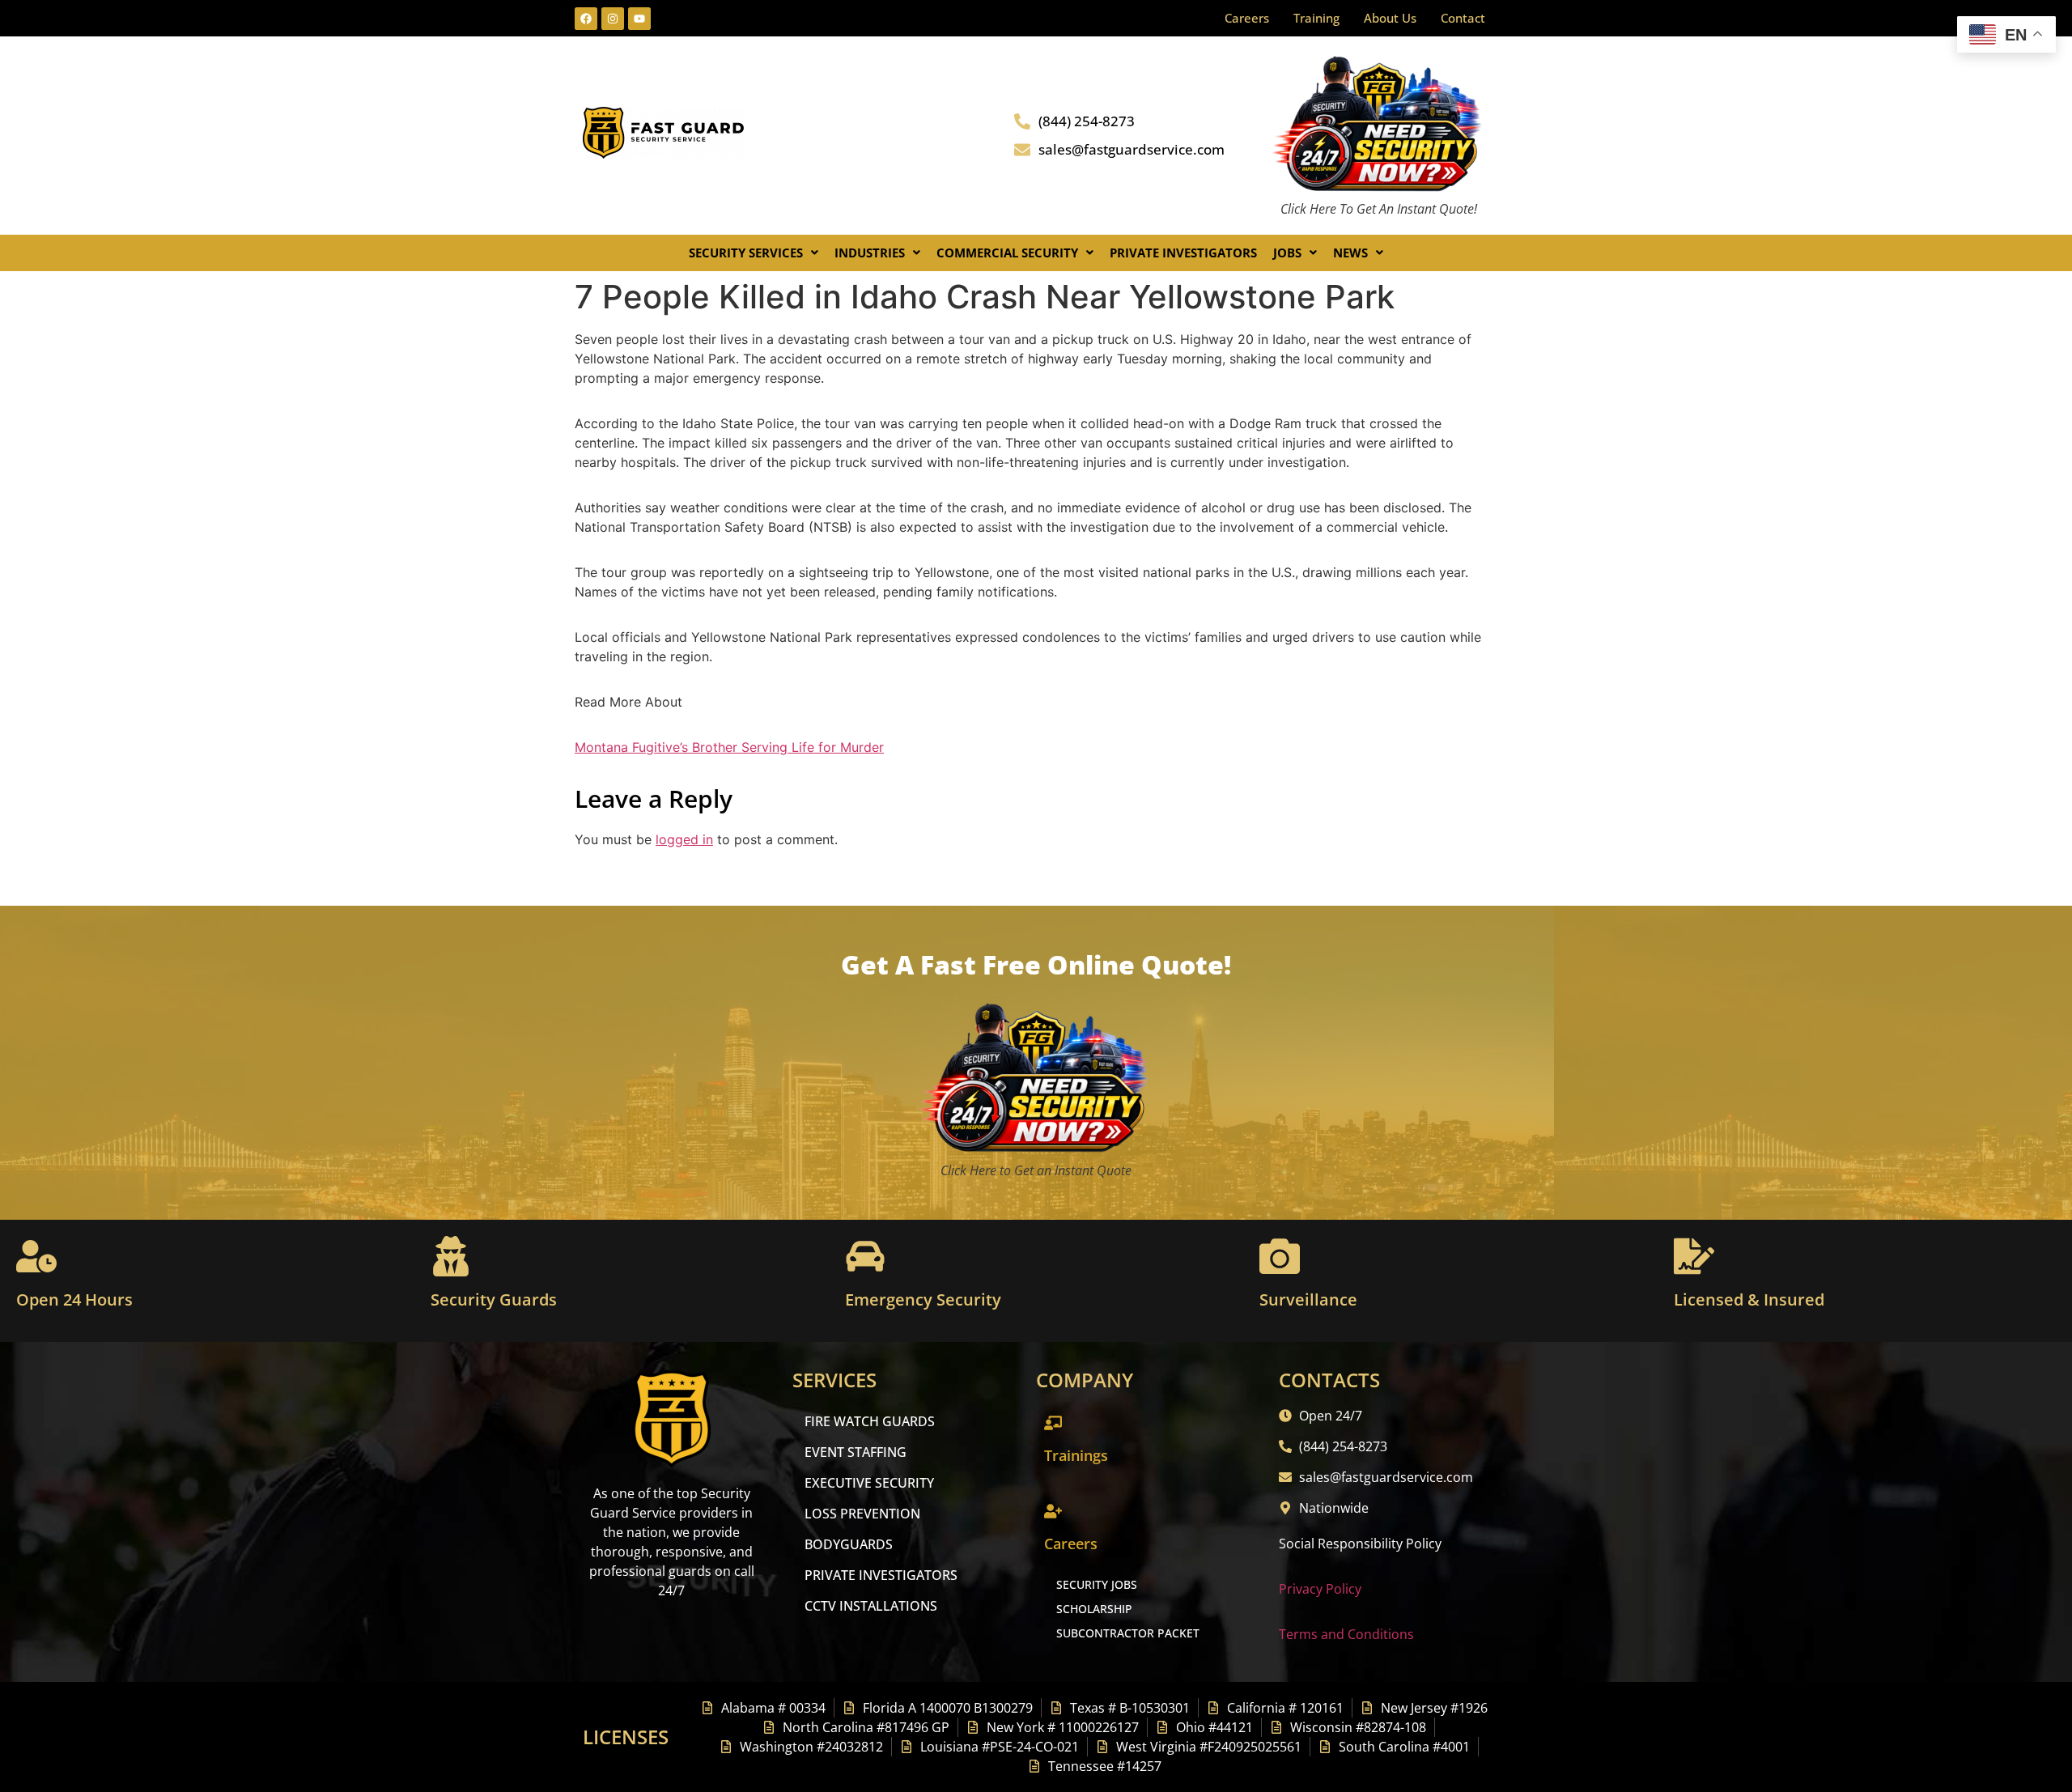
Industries (870, 253)
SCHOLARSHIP (1094, 1609)
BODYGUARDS (849, 1544)
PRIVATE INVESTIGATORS (881, 1575)
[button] (754, 253)
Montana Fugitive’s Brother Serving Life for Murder (729, 747)
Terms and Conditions (1346, 1634)
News (1350, 253)
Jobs (1287, 253)
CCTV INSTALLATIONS (871, 1606)
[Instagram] (613, 19)
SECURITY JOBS (1097, 1584)
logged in (684, 839)
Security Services (746, 253)
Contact (1463, 18)
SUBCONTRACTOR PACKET (1128, 1633)
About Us (1390, 18)
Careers (1247, 18)
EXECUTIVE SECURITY (869, 1483)
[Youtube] (639, 19)
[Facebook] (586, 19)
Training (1316, 18)
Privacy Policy (1320, 1589)
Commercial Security (1007, 253)
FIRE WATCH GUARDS (870, 1421)
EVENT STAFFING (856, 1452)
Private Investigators (1183, 253)
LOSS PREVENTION (862, 1514)
